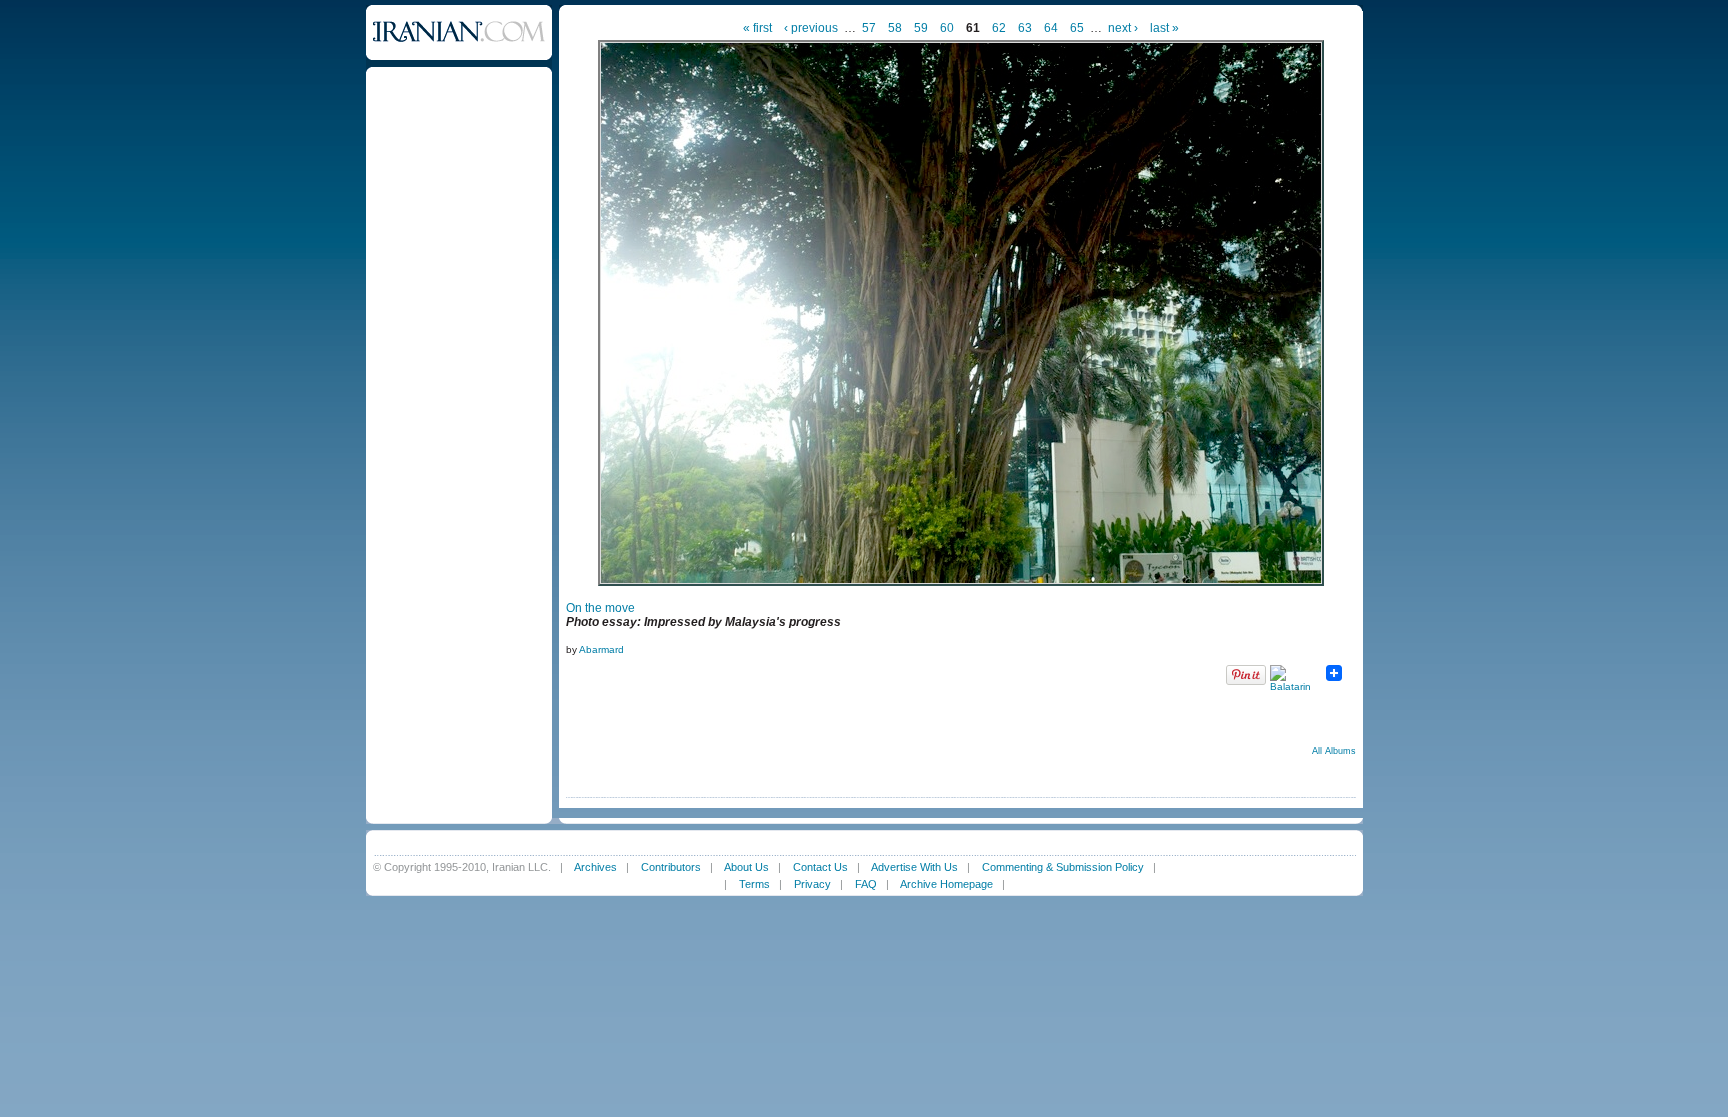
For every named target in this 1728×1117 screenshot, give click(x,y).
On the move (600, 608)
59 (921, 28)
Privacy (812, 884)
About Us (746, 867)
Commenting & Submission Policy (1063, 867)
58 (895, 28)
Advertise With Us (914, 867)
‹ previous (811, 28)
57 (869, 28)
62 (999, 28)
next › (1123, 28)
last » (1164, 28)
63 (1025, 28)
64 (1051, 28)
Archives (595, 867)
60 (947, 28)
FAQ (866, 884)
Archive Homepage (946, 884)
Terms (754, 884)
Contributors (671, 867)
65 (1077, 28)
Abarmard (601, 649)
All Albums (1334, 751)
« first (757, 28)
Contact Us (820, 867)
